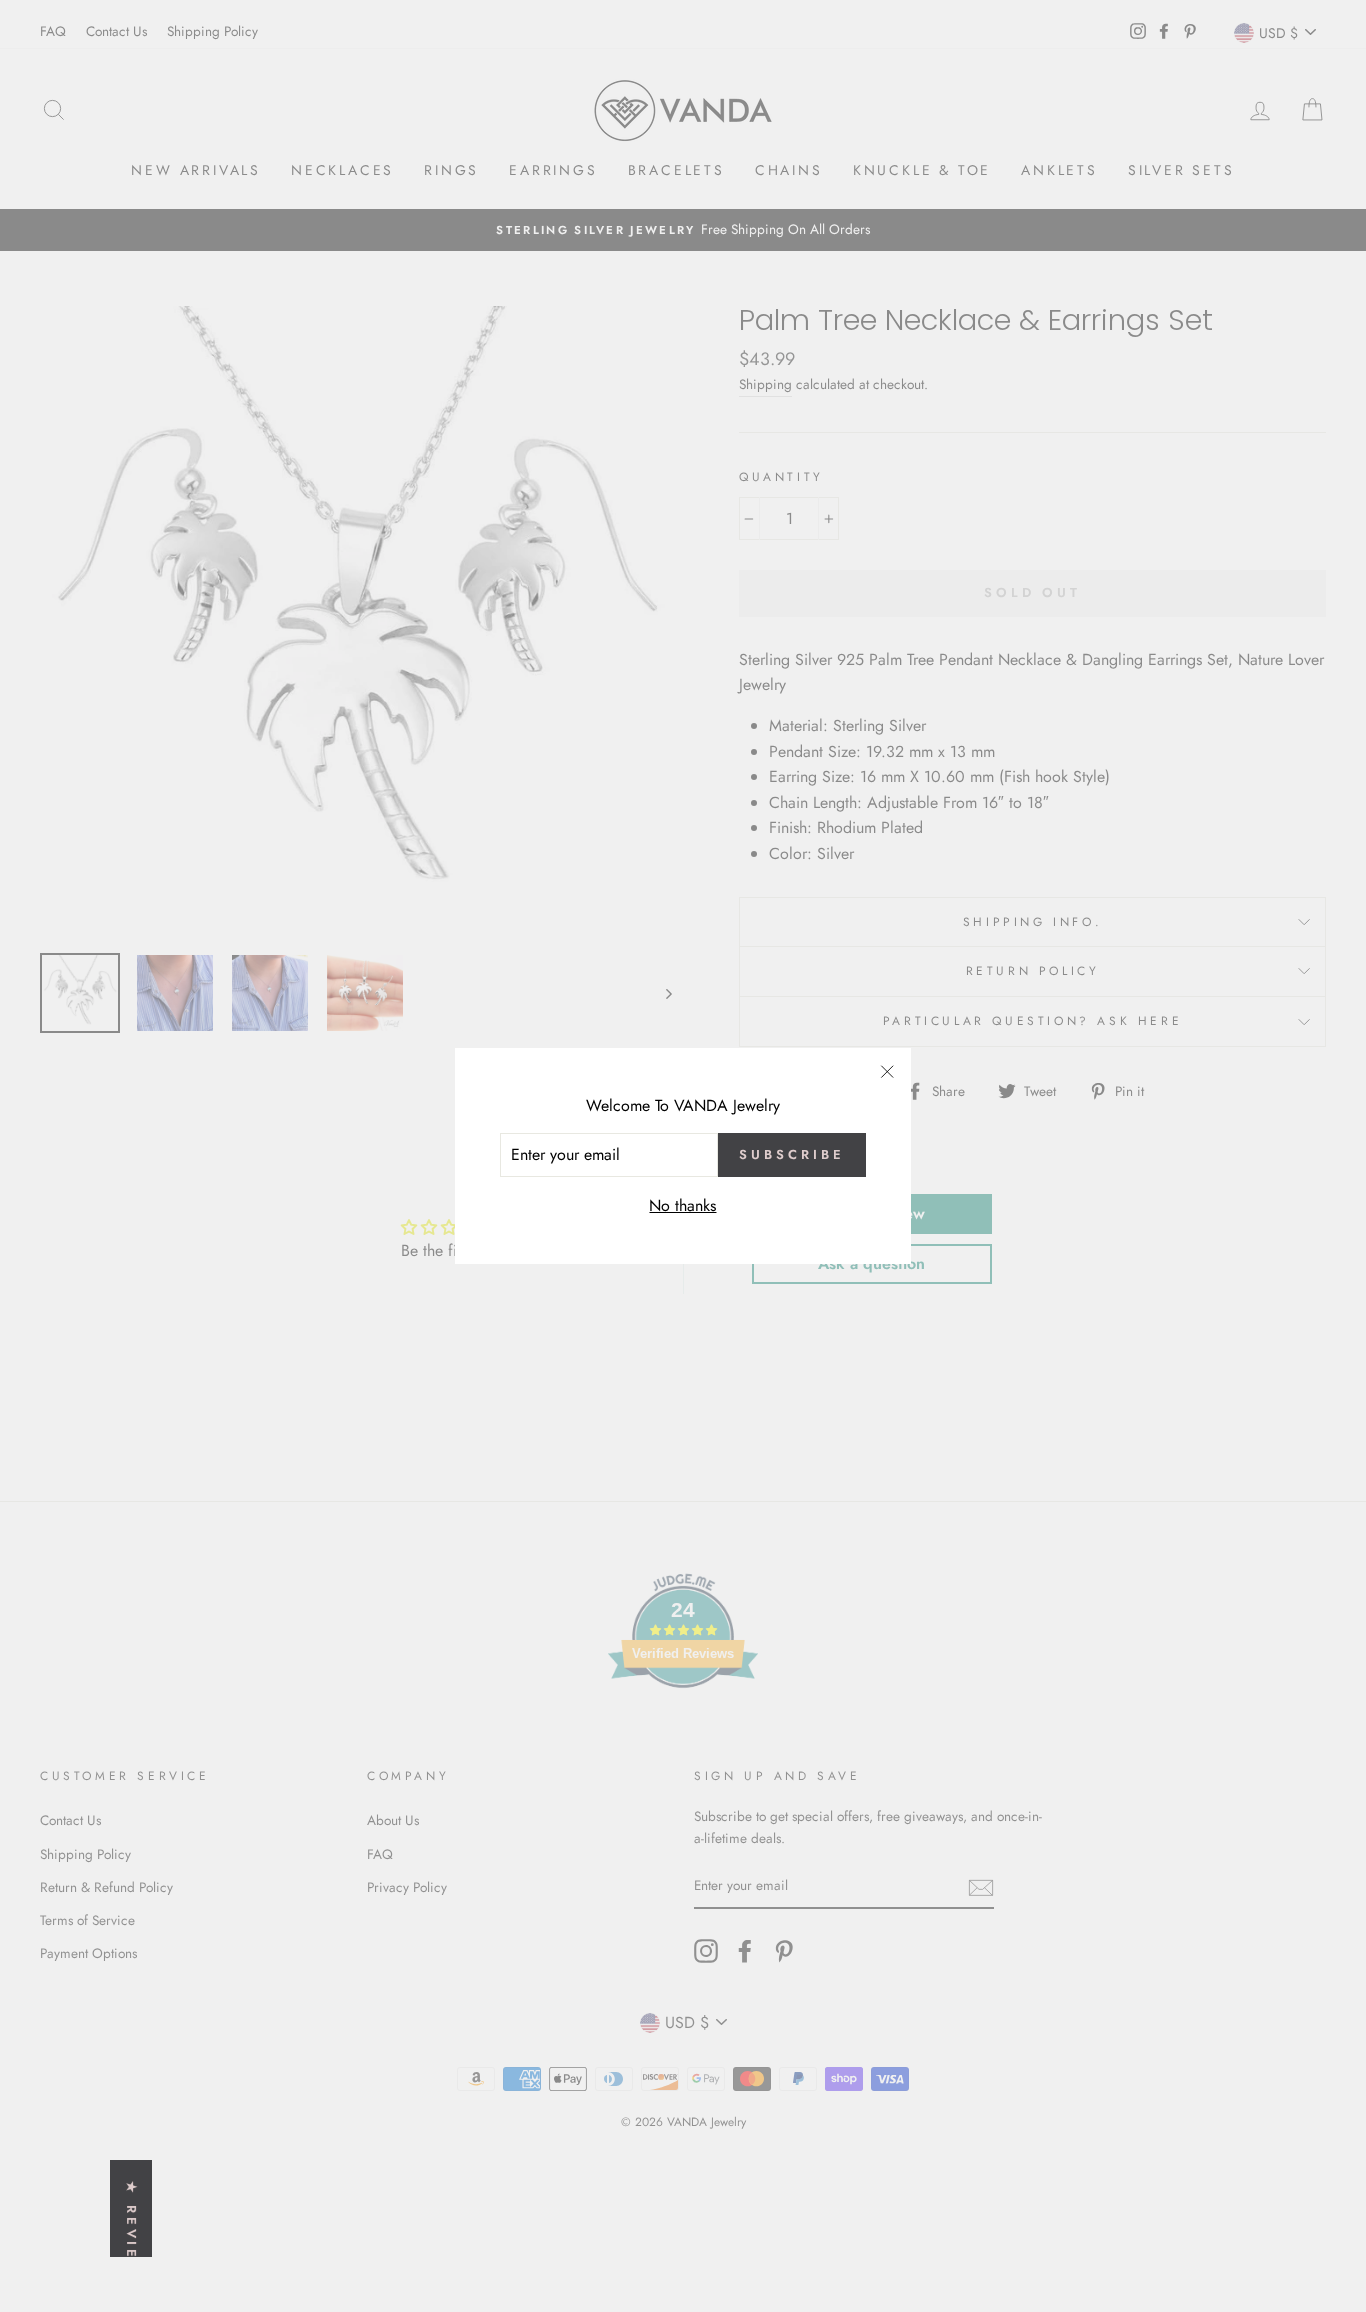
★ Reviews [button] (131, 2236)
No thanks (682, 1205)
